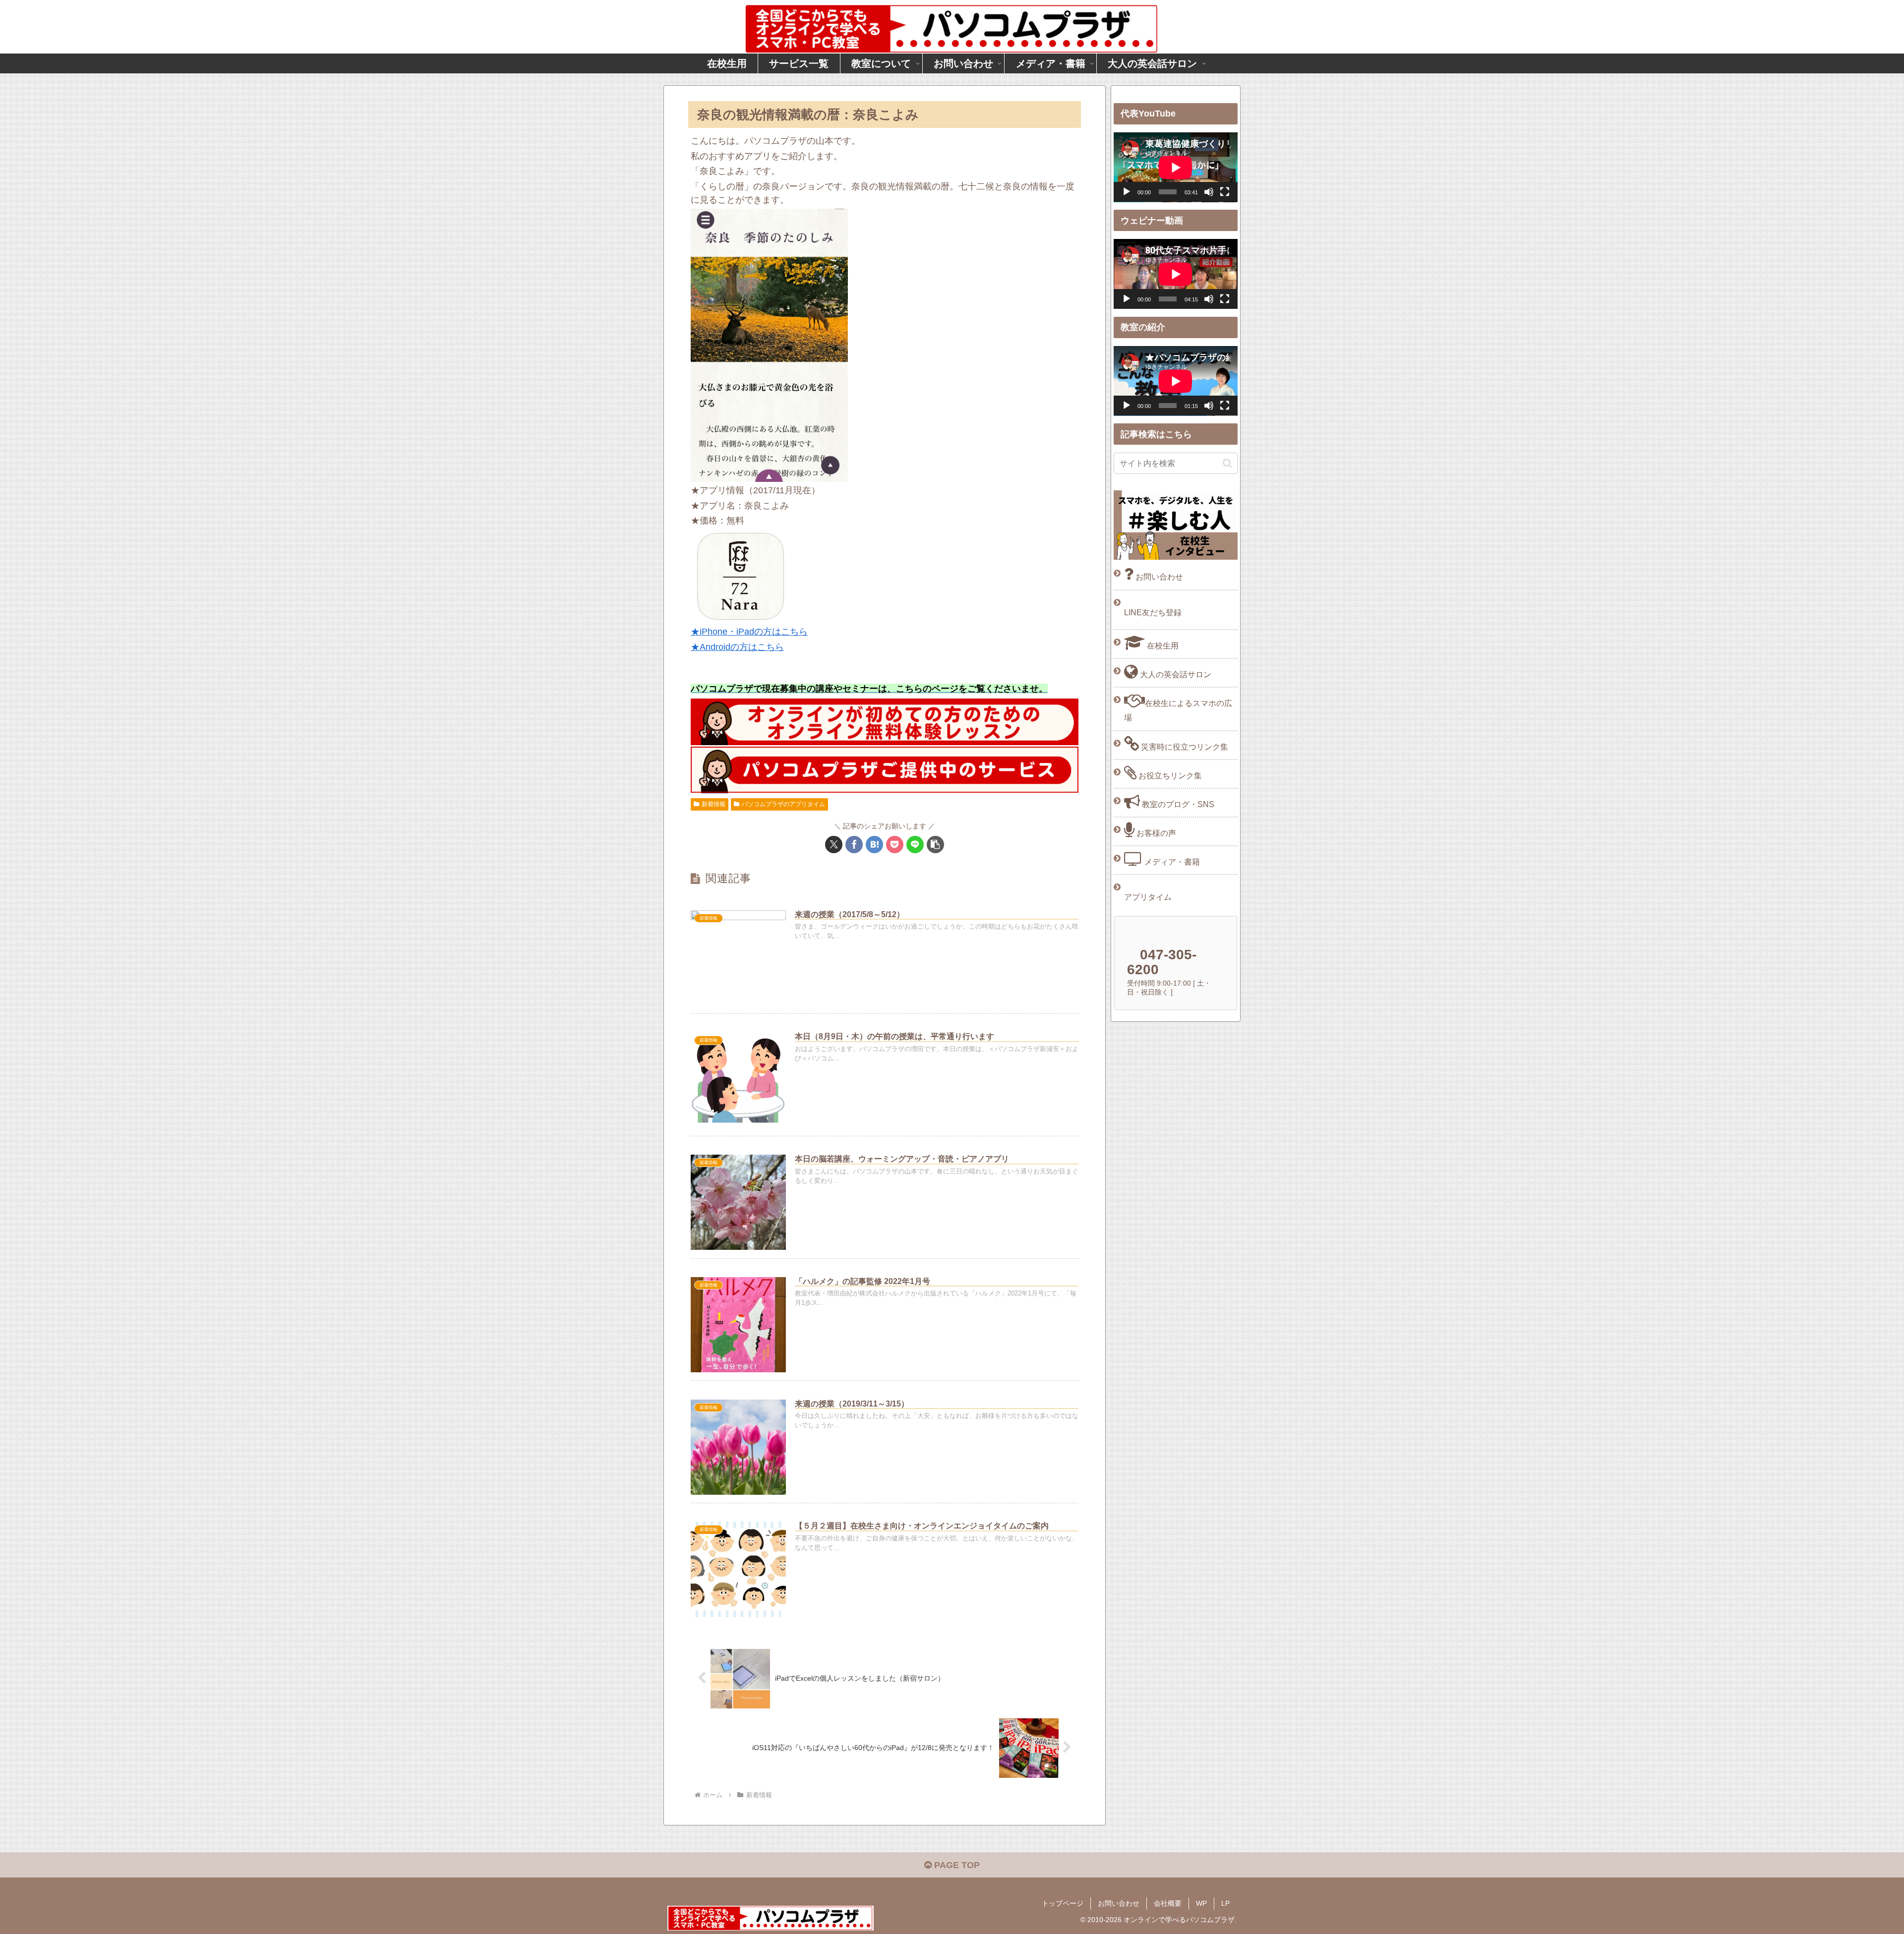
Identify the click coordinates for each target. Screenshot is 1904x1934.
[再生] (1127, 192)
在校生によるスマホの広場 (1178, 710)
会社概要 (1168, 1903)
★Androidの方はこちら (737, 647)
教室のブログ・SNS (1177, 804)
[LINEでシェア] (915, 845)
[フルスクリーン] (1225, 192)
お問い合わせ (1158, 577)
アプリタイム (1148, 897)
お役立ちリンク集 (1169, 775)
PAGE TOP (956, 1865)
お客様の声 (1155, 833)
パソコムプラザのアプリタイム (783, 804)
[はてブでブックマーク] (874, 845)
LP (1225, 1903)
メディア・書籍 (1171, 862)
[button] (935, 845)
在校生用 (1162, 645)
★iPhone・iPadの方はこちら (749, 632)
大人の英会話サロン (1175, 674)
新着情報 (714, 804)
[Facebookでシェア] (854, 845)
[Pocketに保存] (895, 845)
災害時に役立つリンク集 (1184, 747)
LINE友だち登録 (1153, 612)
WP (1201, 1903)
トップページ (1063, 1903)
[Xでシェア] (834, 845)
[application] (1176, 167)
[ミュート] (1209, 192)
